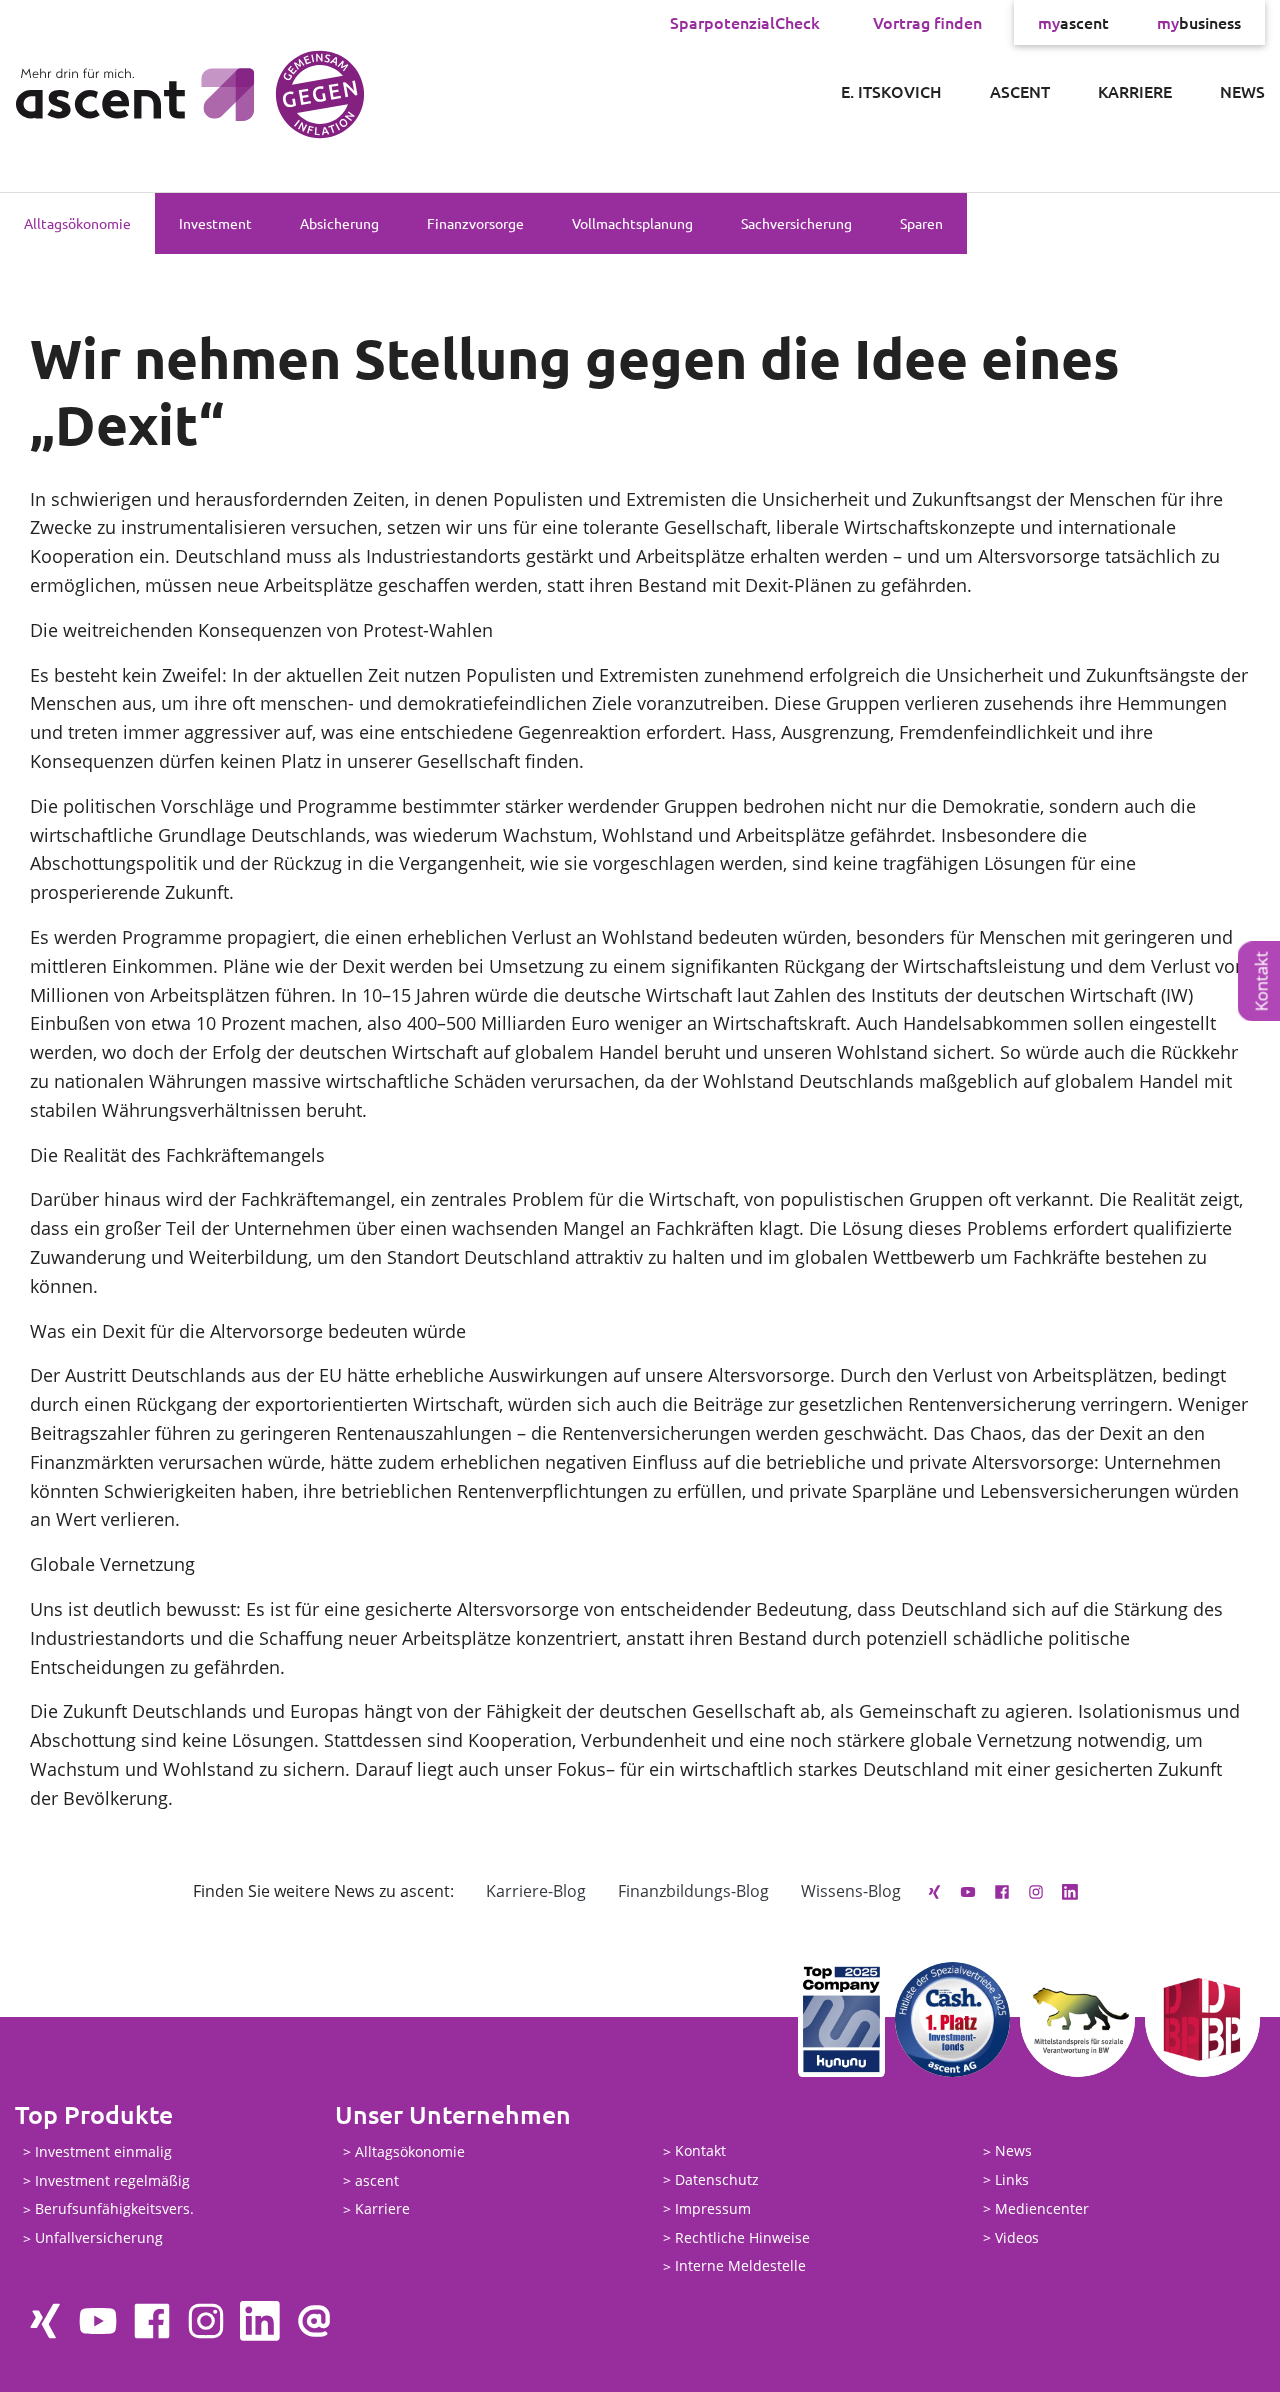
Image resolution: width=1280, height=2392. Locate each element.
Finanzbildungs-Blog (693, 1891)
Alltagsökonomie (77, 223)
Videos (1017, 2237)
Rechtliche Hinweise (742, 2237)
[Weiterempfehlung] (314, 2321)
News (1242, 91)
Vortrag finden (927, 22)
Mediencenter (1042, 2208)
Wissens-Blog (851, 1891)
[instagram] (1036, 1891)
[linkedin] (1070, 1891)
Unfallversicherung (99, 2238)
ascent (1073, 22)
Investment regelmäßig (112, 2180)
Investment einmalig (103, 2151)
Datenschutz (717, 2179)
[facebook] (1002, 1891)
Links (1012, 2179)
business (1199, 22)
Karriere (1135, 91)
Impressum (713, 2208)
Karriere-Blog (536, 1891)
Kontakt (700, 2151)
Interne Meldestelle (740, 2266)
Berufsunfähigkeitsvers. (114, 2209)
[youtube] (968, 1891)
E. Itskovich (891, 91)
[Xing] (934, 1891)
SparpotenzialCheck (745, 22)
